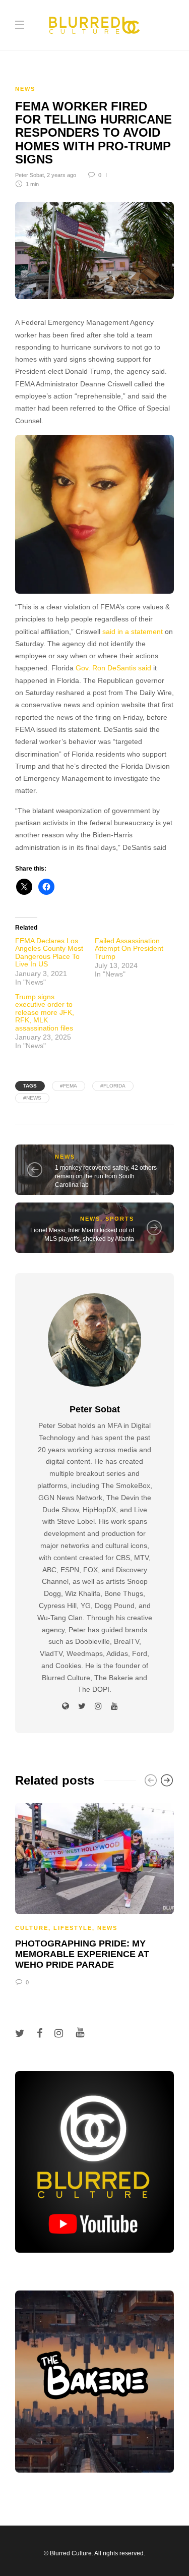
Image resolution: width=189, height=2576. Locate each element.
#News (32, 1098)
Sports (120, 1219)
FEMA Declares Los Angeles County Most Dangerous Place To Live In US (49, 952)
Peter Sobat (29, 175)
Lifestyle (73, 1928)
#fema (69, 1086)
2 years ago (61, 175)
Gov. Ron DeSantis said (113, 668)
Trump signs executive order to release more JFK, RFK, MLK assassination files (45, 1012)
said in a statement (133, 632)
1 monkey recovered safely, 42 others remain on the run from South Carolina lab (106, 1176)
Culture (32, 1928)
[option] (94, 1893)
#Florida (113, 1086)
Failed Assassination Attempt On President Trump (129, 949)
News (25, 89)
